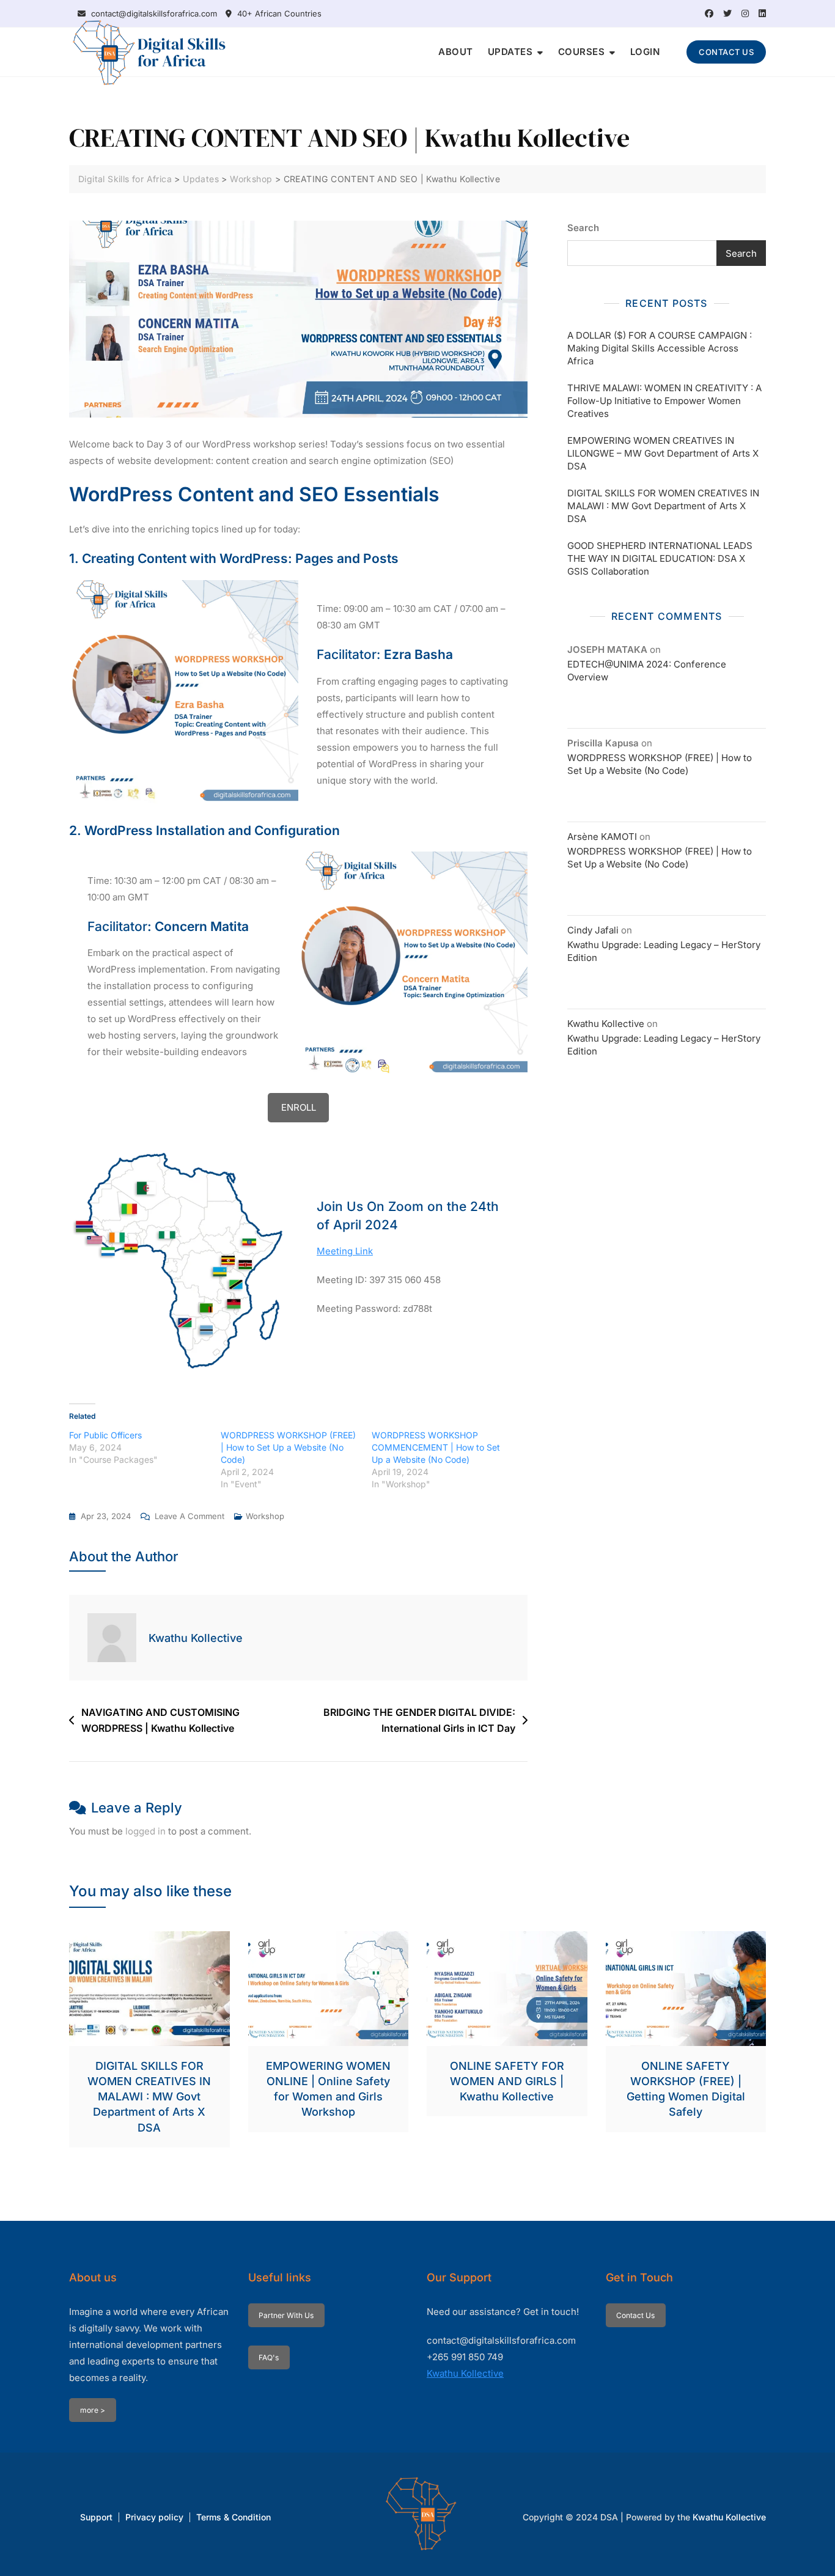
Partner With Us (286, 2315)
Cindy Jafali (593, 930)
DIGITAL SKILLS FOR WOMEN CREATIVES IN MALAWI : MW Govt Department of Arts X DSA (663, 506)
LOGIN (645, 52)
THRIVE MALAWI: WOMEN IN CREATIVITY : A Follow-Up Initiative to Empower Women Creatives (664, 401)
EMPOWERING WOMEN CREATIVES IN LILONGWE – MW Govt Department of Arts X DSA (663, 453)
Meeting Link (345, 1251)
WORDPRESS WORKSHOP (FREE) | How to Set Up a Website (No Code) (288, 1447)
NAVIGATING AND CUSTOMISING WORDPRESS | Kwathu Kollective (160, 1720)
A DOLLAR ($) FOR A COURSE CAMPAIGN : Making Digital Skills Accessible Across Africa (660, 348)
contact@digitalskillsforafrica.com (153, 13)
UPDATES (510, 52)
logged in (145, 1831)
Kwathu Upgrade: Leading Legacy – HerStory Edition (664, 951)
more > (93, 2410)
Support (96, 2517)
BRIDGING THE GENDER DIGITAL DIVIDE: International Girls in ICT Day (419, 1720)
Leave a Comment (189, 1517)
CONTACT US (726, 52)
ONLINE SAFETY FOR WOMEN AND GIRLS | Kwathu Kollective (507, 2081)
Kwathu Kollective (196, 1638)
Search (583, 228)
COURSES (582, 52)
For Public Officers (105, 1435)
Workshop (265, 1516)
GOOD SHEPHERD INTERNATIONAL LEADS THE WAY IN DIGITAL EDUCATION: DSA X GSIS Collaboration (660, 558)
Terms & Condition (234, 2517)
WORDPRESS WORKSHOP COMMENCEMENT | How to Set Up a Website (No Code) (436, 1447)
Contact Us (635, 2315)
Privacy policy (154, 2517)
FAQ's (269, 2357)
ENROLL (299, 1107)
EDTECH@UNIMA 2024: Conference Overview (647, 671)
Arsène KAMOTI (602, 837)
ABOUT (456, 52)
